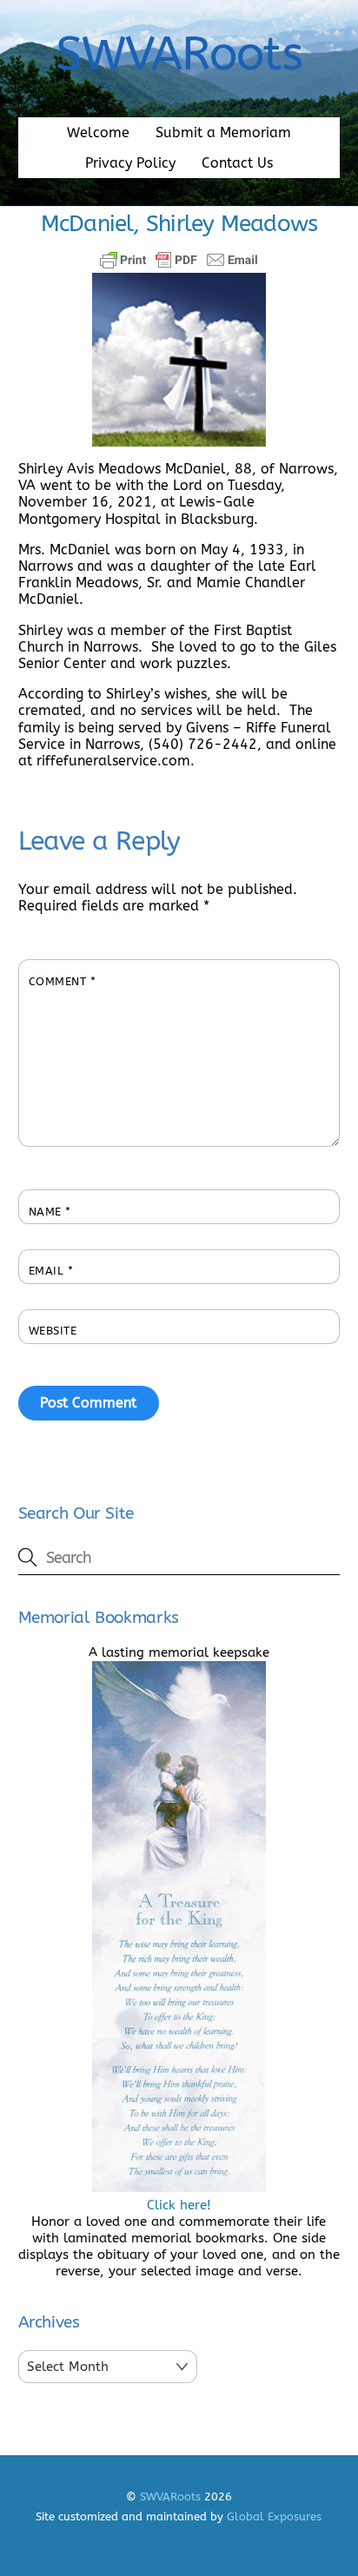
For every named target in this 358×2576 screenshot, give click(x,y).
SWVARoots (170, 2497)
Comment (63, 981)
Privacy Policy (130, 163)
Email (51, 1271)
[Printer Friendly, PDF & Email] (179, 260)
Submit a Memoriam (223, 132)
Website (53, 1331)
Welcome (98, 132)
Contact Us (237, 163)
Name (50, 1212)
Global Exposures (274, 2516)
